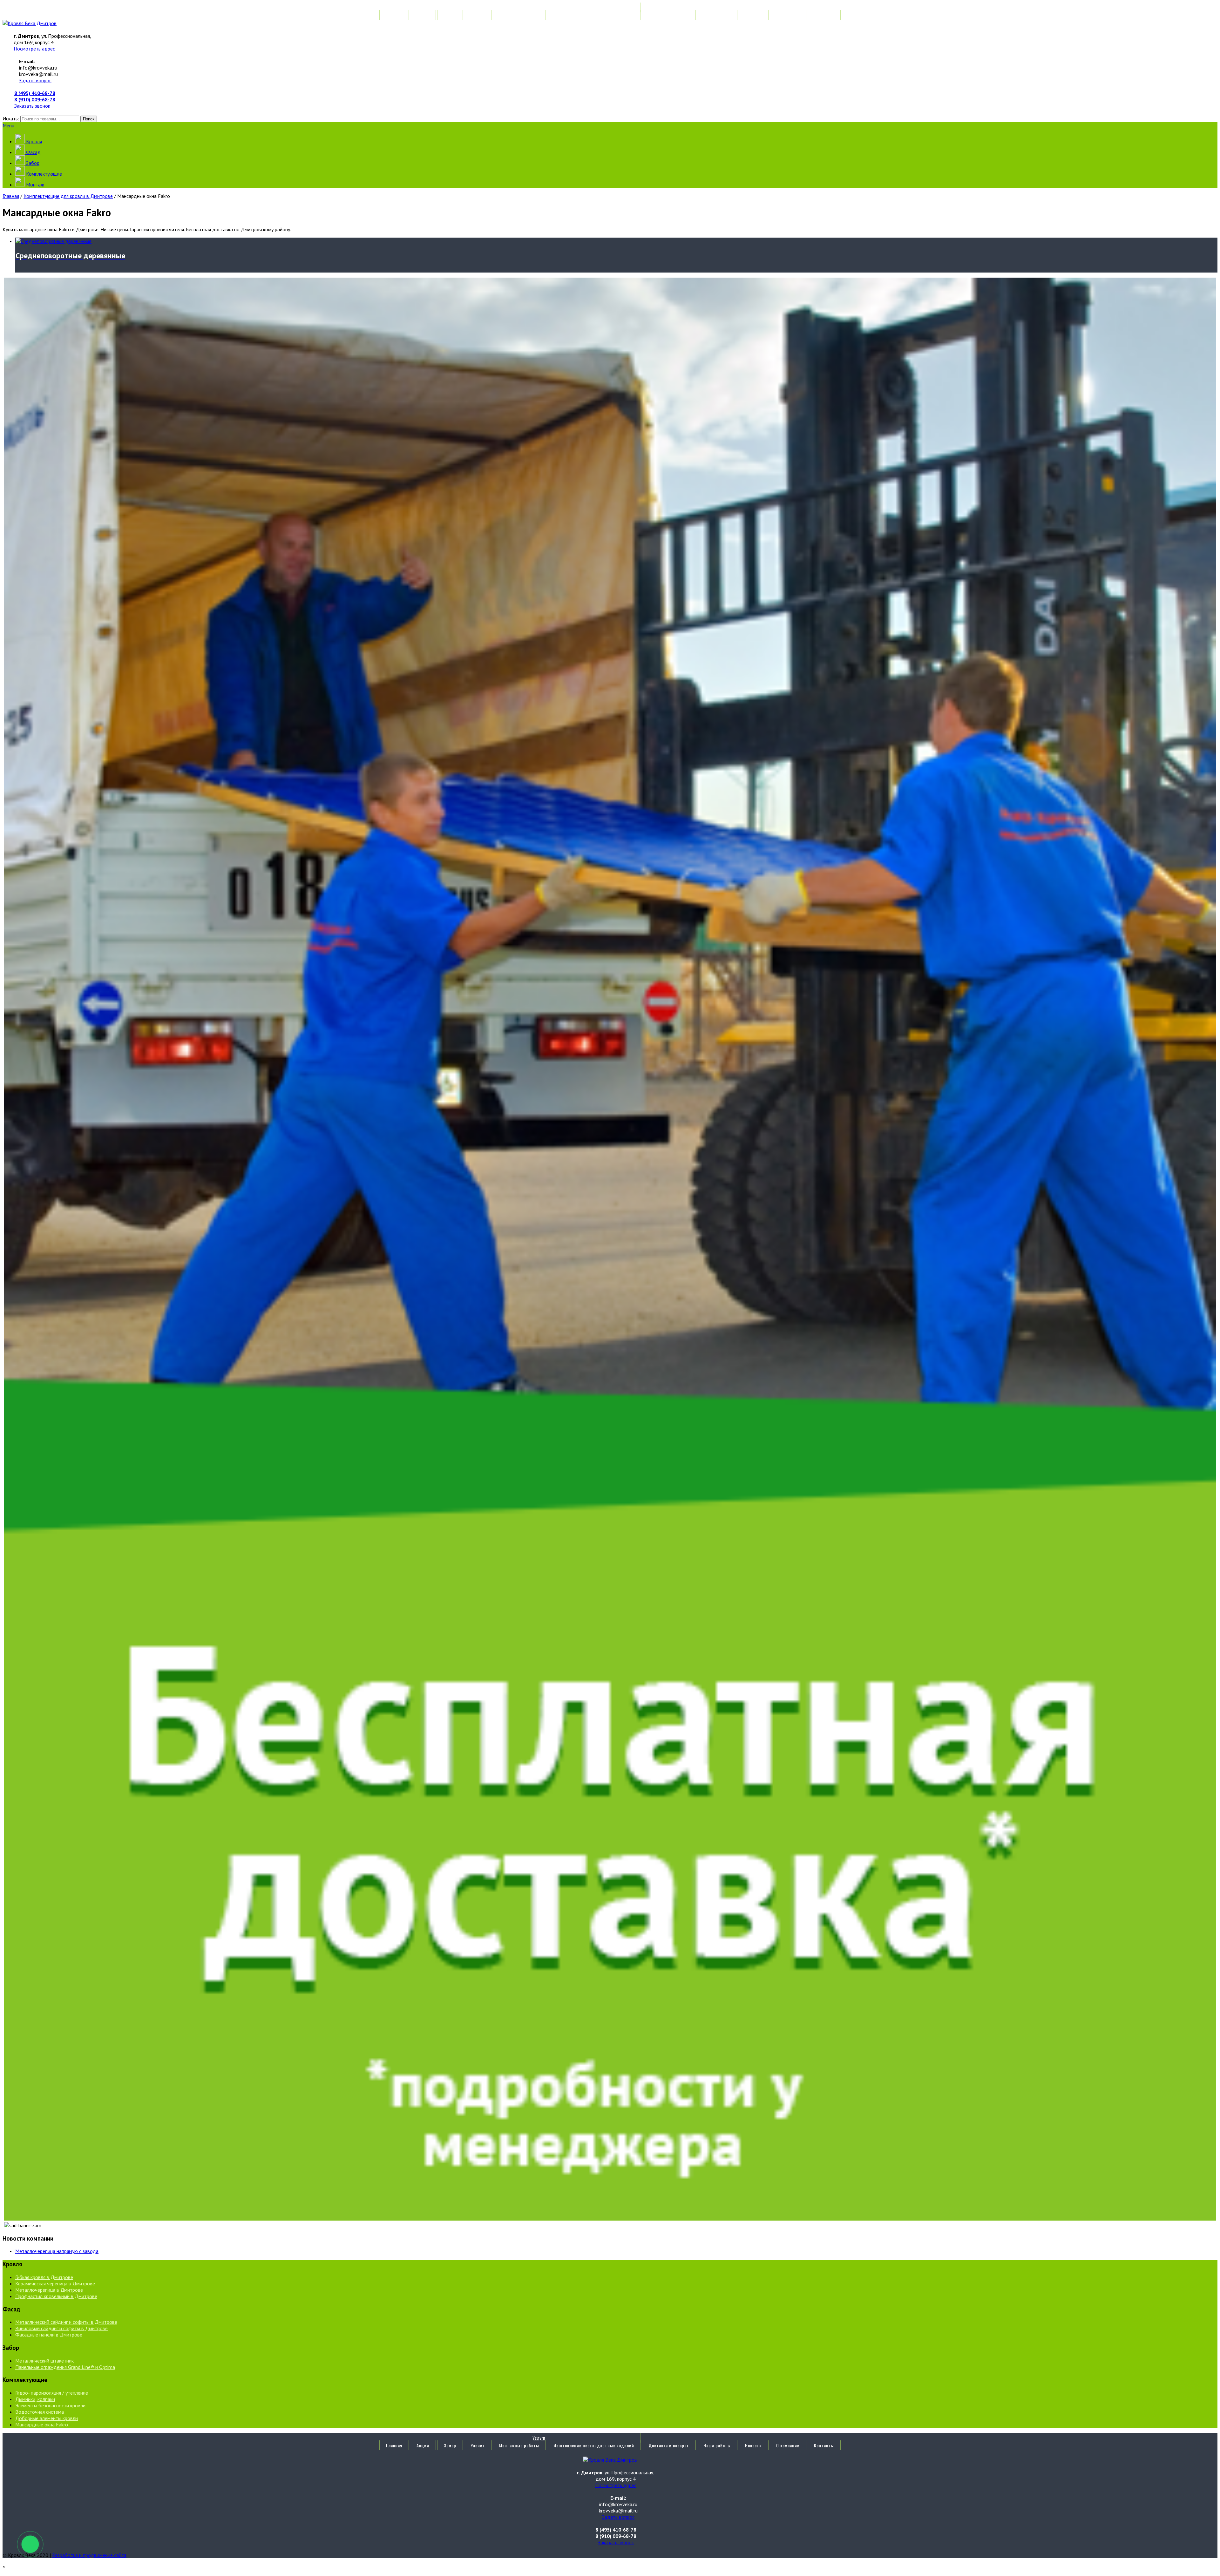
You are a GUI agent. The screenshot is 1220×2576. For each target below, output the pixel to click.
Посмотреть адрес (34, 49)
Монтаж (34, 185)
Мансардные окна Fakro (42, 2424)
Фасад (33, 152)
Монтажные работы (519, 15)
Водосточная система (40, 2412)
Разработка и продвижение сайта (89, 2555)
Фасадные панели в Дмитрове (49, 2335)
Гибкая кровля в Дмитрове (44, 2277)
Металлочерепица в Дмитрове (49, 2290)
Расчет (478, 15)
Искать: (11, 118)
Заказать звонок (32, 106)
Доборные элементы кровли (47, 2418)
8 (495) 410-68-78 (35, 93)
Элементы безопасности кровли (50, 2405)
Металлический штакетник (44, 2361)
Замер (450, 15)
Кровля (33, 141)
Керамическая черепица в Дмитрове (55, 2283)
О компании (788, 15)
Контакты (824, 15)
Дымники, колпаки (35, 2399)
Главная (394, 15)
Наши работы (717, 15)
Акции (423, 15)
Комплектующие (43, 174)
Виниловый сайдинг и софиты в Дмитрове (61, 2328)
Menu (8, 125)
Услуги (539, 7)
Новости (753, 15)
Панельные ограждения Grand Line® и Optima (65, 2367)
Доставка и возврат (669, 15)
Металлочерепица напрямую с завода (57, 2251)
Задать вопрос (35, 80)
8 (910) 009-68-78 (35, 99)
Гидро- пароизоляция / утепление (52, 2393)
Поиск (89, 119)
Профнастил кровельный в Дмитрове (56, 2296)
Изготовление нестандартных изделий (594, 15)
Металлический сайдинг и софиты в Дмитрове (66, 2322)
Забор (32, 163)
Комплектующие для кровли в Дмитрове (68, 196)
